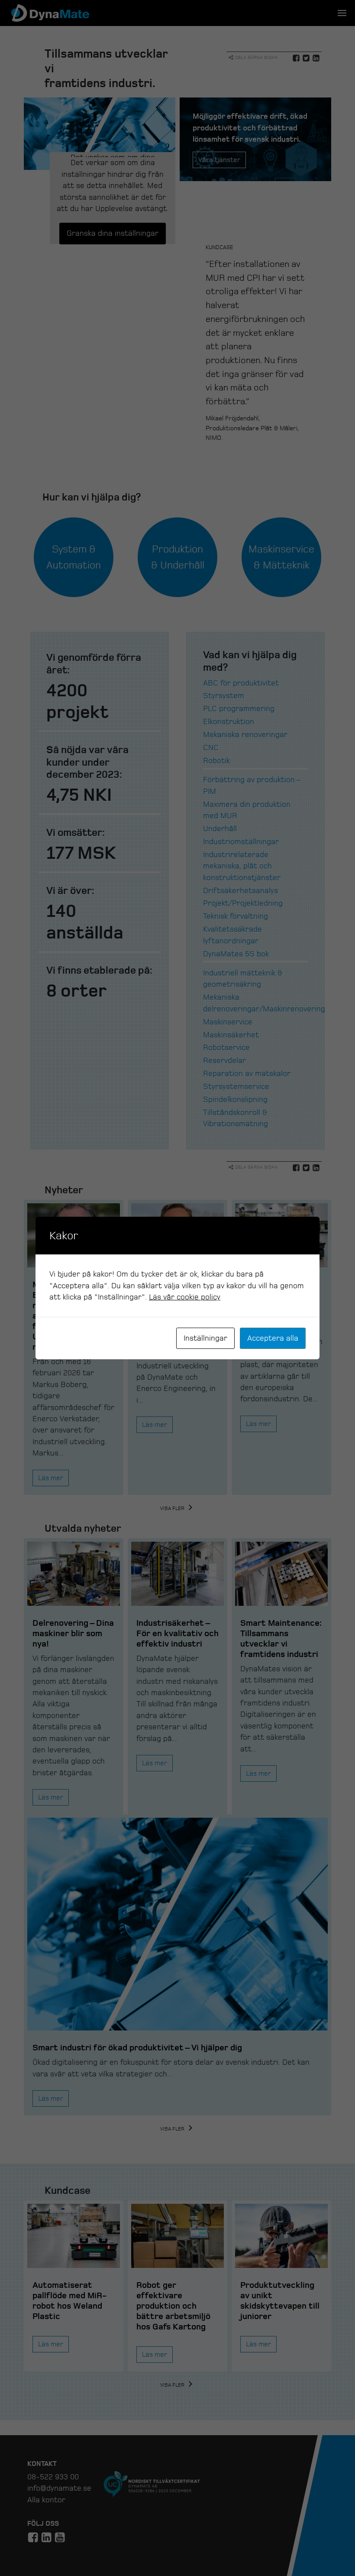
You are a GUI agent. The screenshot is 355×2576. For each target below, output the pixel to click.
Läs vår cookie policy (185, 1297)
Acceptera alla (273, 1338)
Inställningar (205, 1338)
